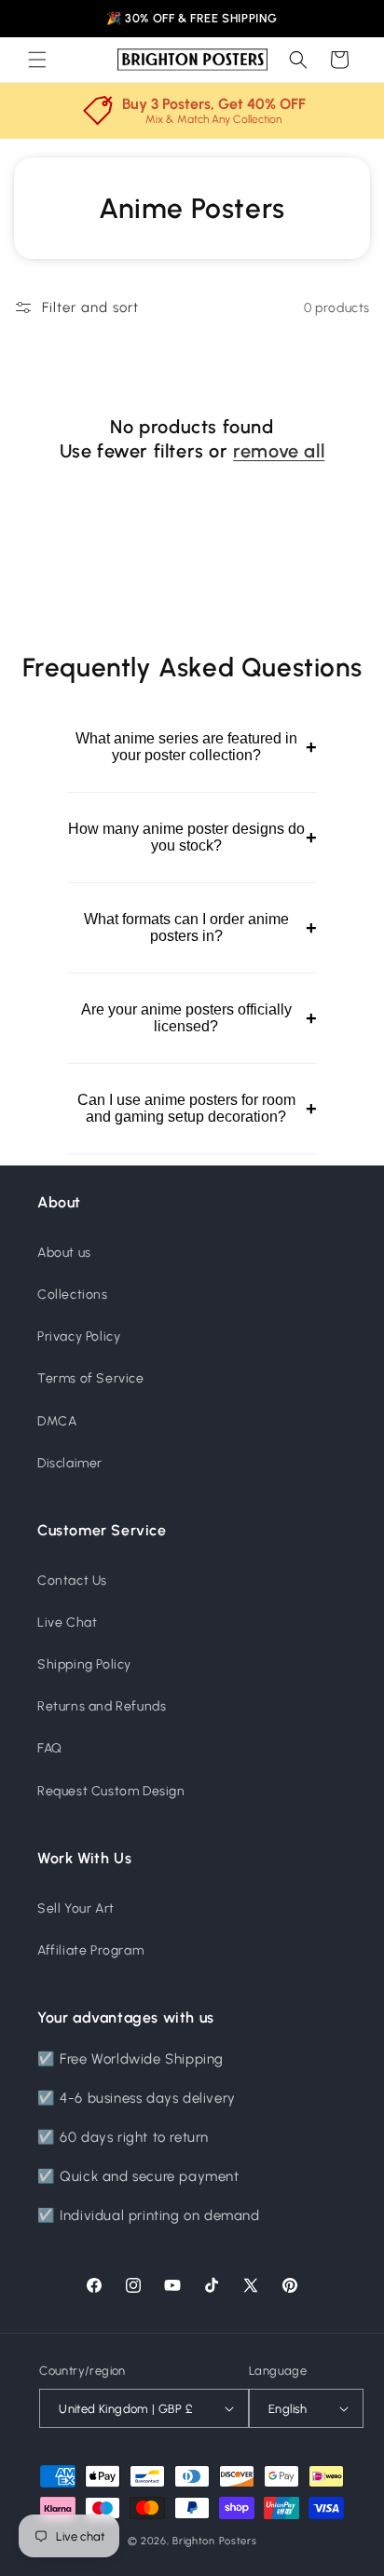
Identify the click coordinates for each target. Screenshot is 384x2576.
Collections (73, 1295)
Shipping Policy (84, 1664)
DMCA (57, 1421)
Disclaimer (70, 1463)
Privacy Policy (79, 1336)
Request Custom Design (111, 1791)
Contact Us (72, 1581)
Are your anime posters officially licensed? (199, 1018)
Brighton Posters (214, 2541)
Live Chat (67, 1622)
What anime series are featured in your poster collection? (196, 747)
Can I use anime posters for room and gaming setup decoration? (197, 1108)
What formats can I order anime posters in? (200, 927)
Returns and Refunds (102, 1706)
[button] (37, 60)
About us (64, 1253)
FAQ (50, 1748)
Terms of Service (91, 1378)
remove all (279, 451)
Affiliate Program (90, 1950)
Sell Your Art (76, 1908)
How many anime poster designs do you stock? (192, 837)
